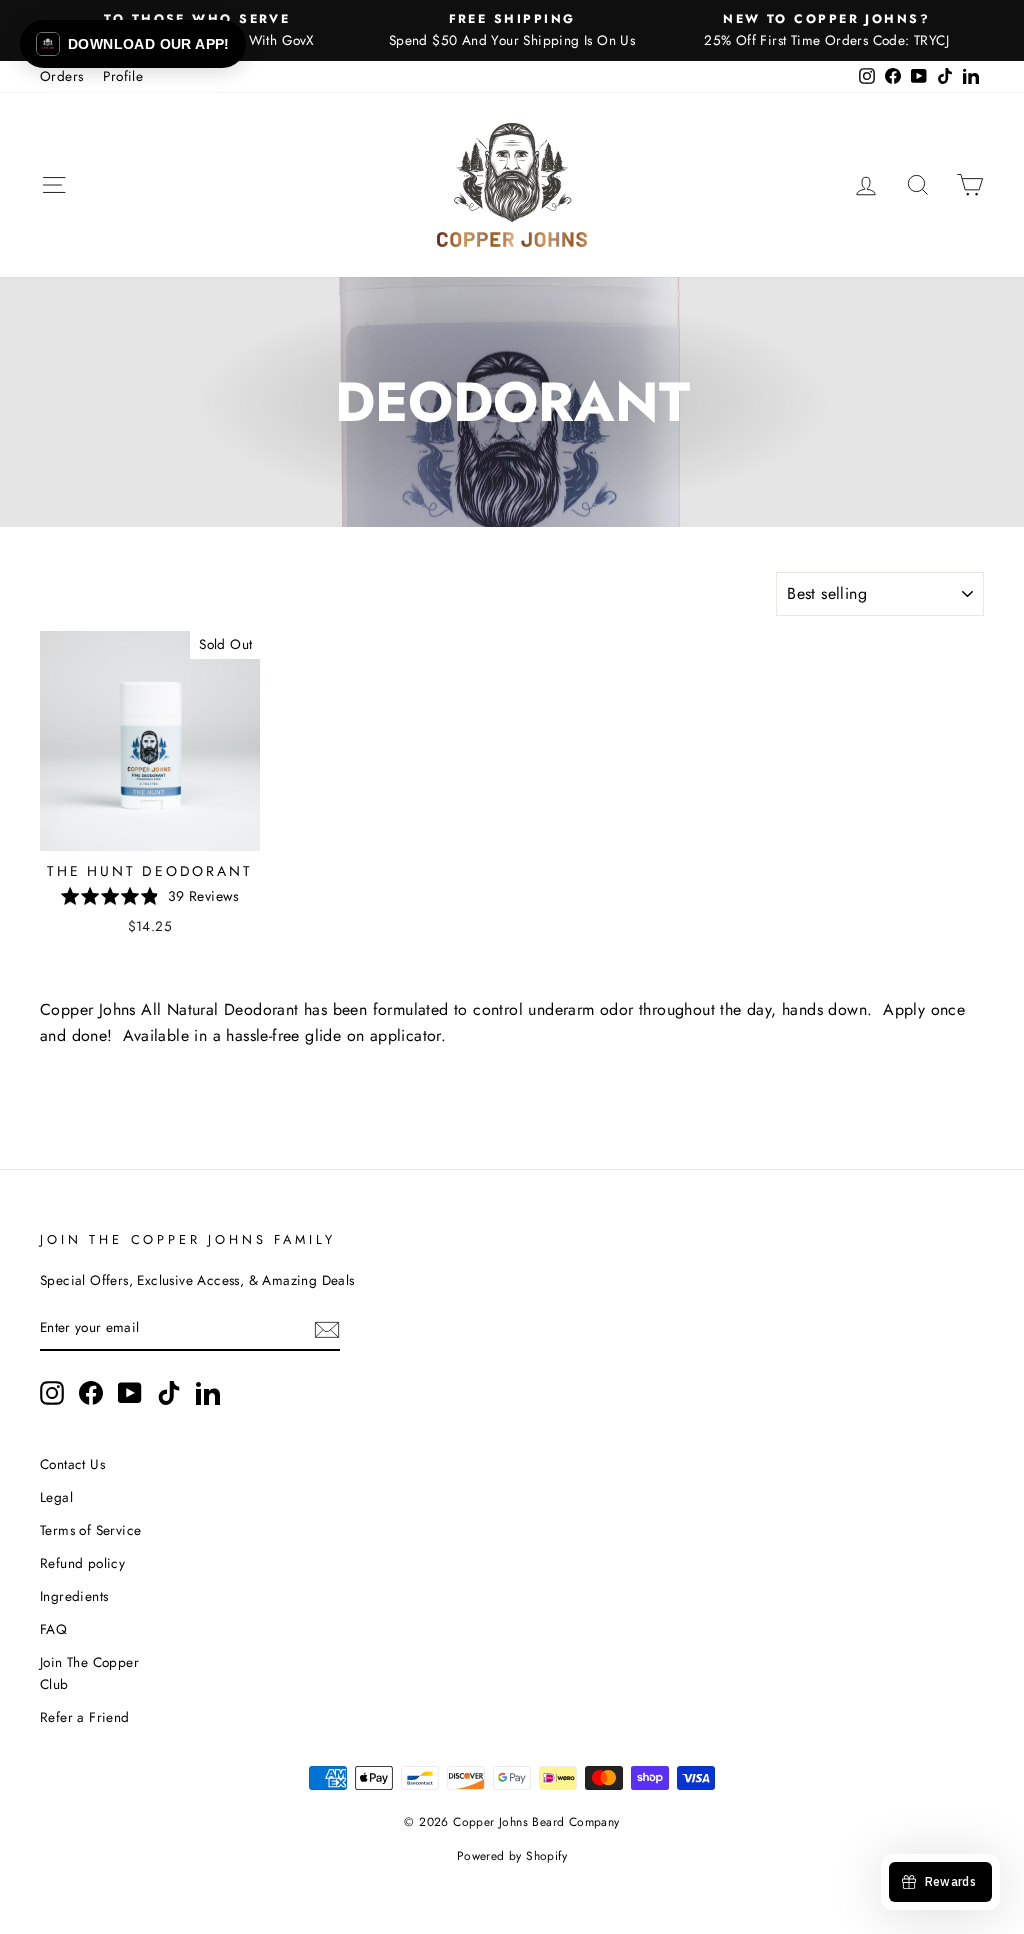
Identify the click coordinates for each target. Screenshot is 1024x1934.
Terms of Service (90, 1530)
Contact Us (72, 1464)
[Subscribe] (327, 1329)
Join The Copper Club (89, 1673)
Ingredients (74, 1596)
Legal (56, 1497)
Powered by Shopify (512, 1856)
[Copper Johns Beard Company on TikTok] (169, 1393)
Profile (123, 76)
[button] (133, 44)
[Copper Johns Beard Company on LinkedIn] (208, 1393)
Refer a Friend (85, 1717)
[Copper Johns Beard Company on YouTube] (130, 1393)
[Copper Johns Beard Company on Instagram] (52, 1393)
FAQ (53, 1629)
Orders (61, 76)
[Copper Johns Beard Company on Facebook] (91, 1393)
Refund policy (82, 1563)
